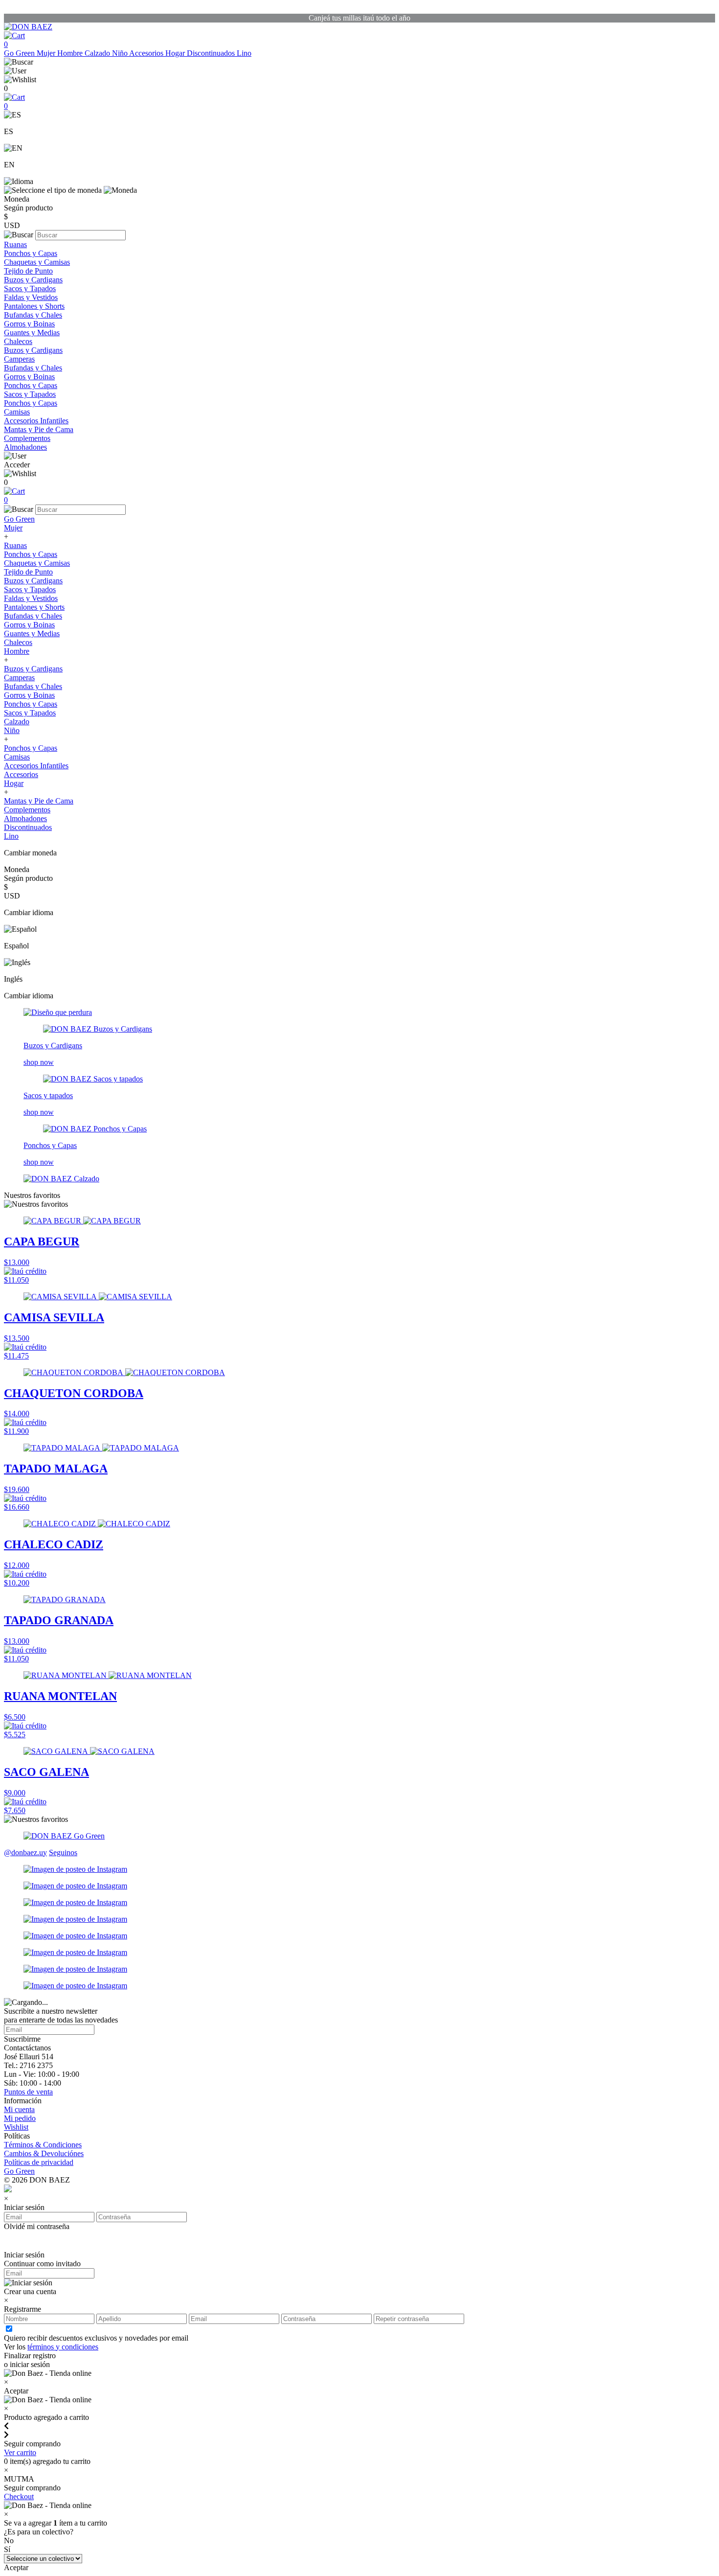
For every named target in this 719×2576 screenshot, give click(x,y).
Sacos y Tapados (30, 288)
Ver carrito (20, 2452)
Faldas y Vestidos (31, 297)
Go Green (20, 53)
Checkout (19, 2496)
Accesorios (147, 53)
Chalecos (18, 341)
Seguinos (63, 1852)
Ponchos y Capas (31, 253)
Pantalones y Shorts (34, 306)
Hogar (176, 53)
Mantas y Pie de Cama (39, 429)
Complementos (27, 438)
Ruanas (15, 244)
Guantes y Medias (32, 333)
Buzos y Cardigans (33, 280)
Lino (244, 53)
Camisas (17, 412)
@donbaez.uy (25, 1852)
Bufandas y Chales (33, 315)
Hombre (71, 53)
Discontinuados (212, 53)
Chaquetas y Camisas (37, 262)
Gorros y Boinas (29, 324)
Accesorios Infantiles (36, 421)
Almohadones (25, 447)
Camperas (19, 359)
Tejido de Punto (28, 271)
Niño (121, 53)
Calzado (98, 53)
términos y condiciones (63, 2347)
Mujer (47, 53)
